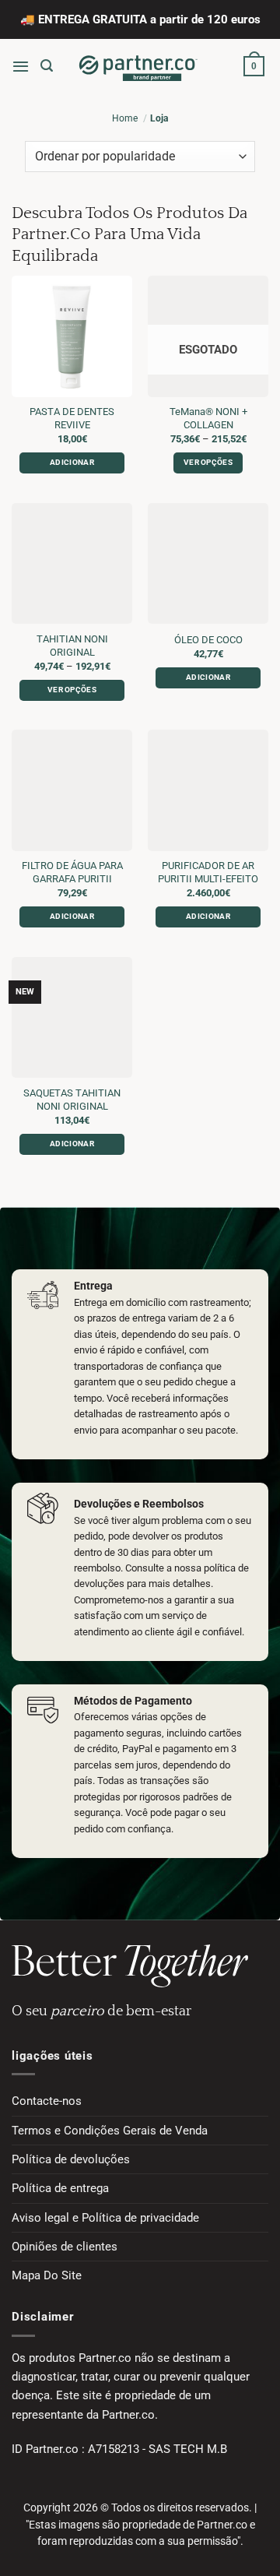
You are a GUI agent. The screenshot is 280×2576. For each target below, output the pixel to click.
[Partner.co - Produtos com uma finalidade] (138, 66)
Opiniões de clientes (65, 2247)
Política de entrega (60, 2188)
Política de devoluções (71, 2159)
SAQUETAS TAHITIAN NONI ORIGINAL (72, 1100)
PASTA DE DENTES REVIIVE (72, 418)
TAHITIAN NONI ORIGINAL (72, 646)
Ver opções (208, 462)
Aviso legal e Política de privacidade (105, 2218)
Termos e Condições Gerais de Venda (110, 2131)
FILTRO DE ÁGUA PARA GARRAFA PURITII (72, 872)
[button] (21, 66)
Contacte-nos (47, 2101)
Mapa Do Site (47, 2275)
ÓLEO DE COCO (208, 640)
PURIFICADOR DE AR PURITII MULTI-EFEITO (208, 872)
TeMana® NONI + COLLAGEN (208, 418)
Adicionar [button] (72, 462)
